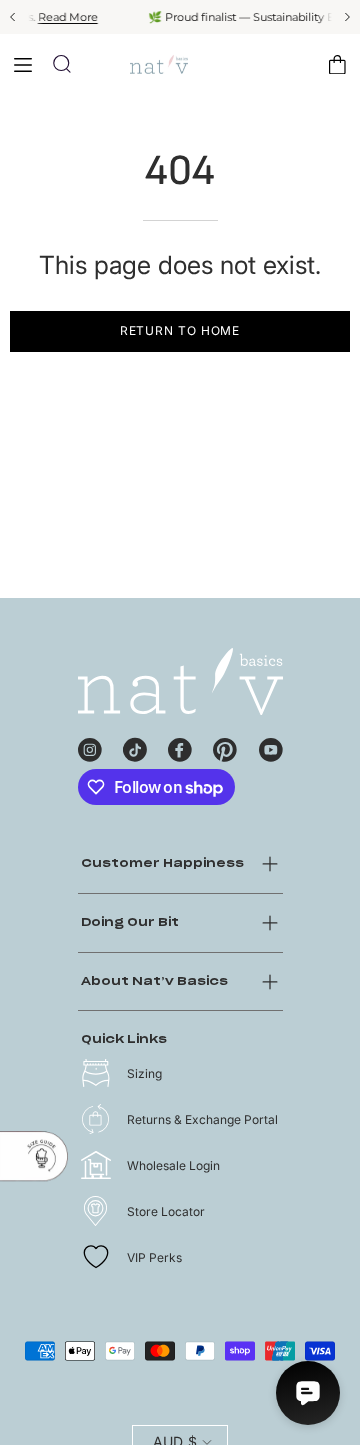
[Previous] (14, 17)
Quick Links (124, 1039)
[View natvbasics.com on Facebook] (180, 747)
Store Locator (166, 1211)
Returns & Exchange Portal (202, 1119)
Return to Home (180, 330)
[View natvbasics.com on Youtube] (271, 747)
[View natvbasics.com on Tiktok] (135, 747)
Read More (48, 17)
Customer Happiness (162, 863)
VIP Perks (154, 1257)
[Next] (346, 17)
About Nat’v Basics (154, 981)
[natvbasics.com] (180, 64)
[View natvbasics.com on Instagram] (90, 747)
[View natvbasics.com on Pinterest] (225, 747)
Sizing (144, 1073)
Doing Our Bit (130, 922)
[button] (62, 64)
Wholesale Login (173, 1165)
